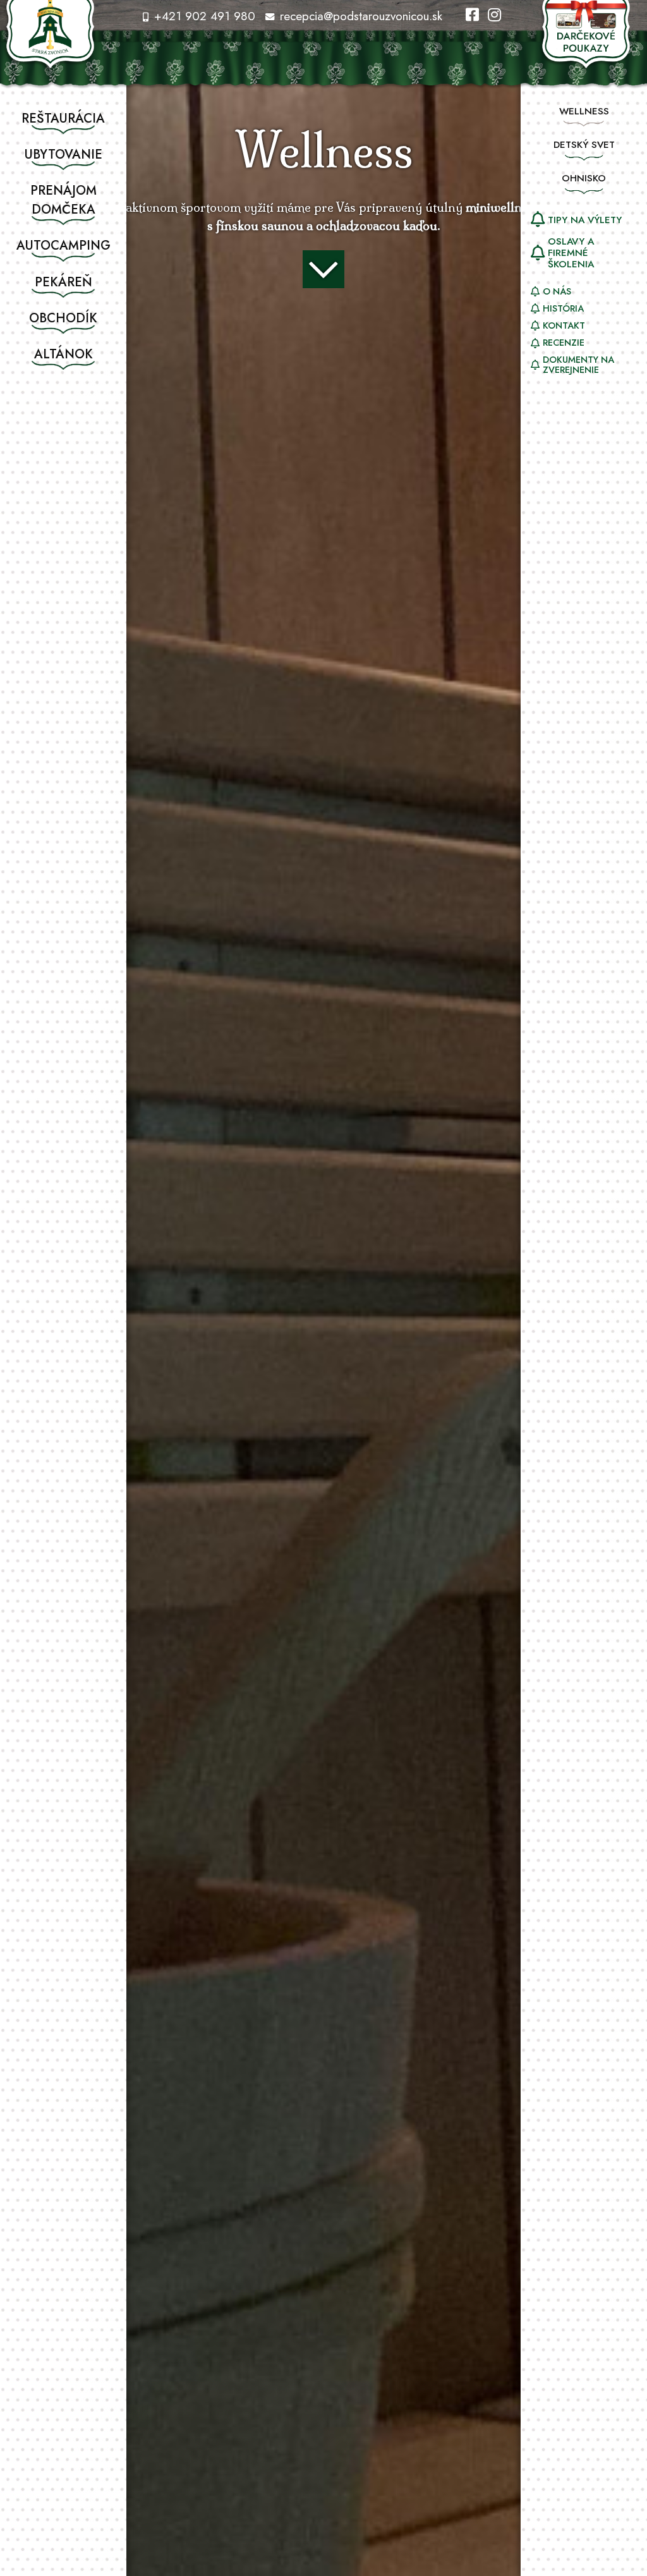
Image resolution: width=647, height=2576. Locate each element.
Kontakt (564, 325)
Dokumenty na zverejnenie (578, 365)
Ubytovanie (63, 155)
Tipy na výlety (585, 220)
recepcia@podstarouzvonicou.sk (359, 16)
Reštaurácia (63, 118)
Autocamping (63, 246)
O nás (557, 291)
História (563, 308)
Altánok (63, 354)
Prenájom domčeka (63, 200)
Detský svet (584, 145)
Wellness (584, 111)
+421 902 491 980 (203, 16)
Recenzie (564, 343)
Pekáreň (63, 282)
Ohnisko (584, 178)
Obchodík (63, 318)
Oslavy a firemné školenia (571, 253)
